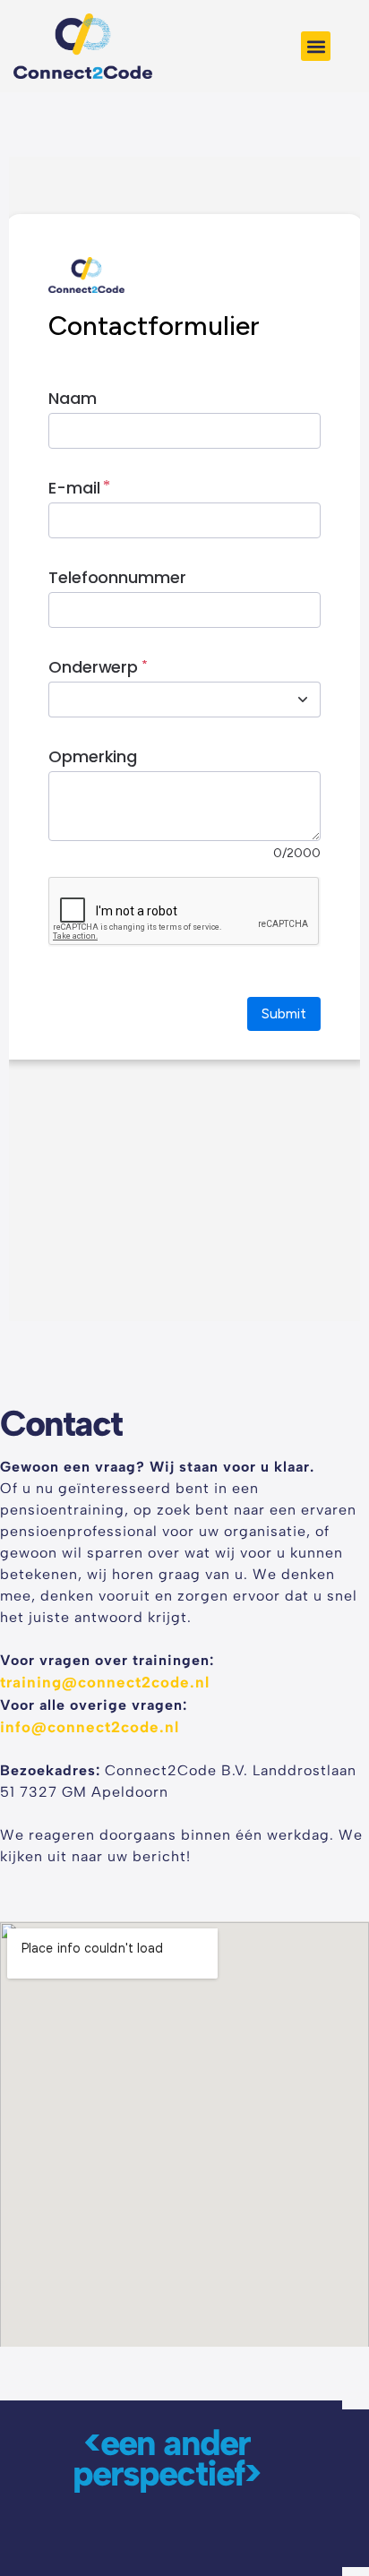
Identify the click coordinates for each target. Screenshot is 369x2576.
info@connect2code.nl (90, 1727)
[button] (316, 46)
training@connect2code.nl (105, 1682)
